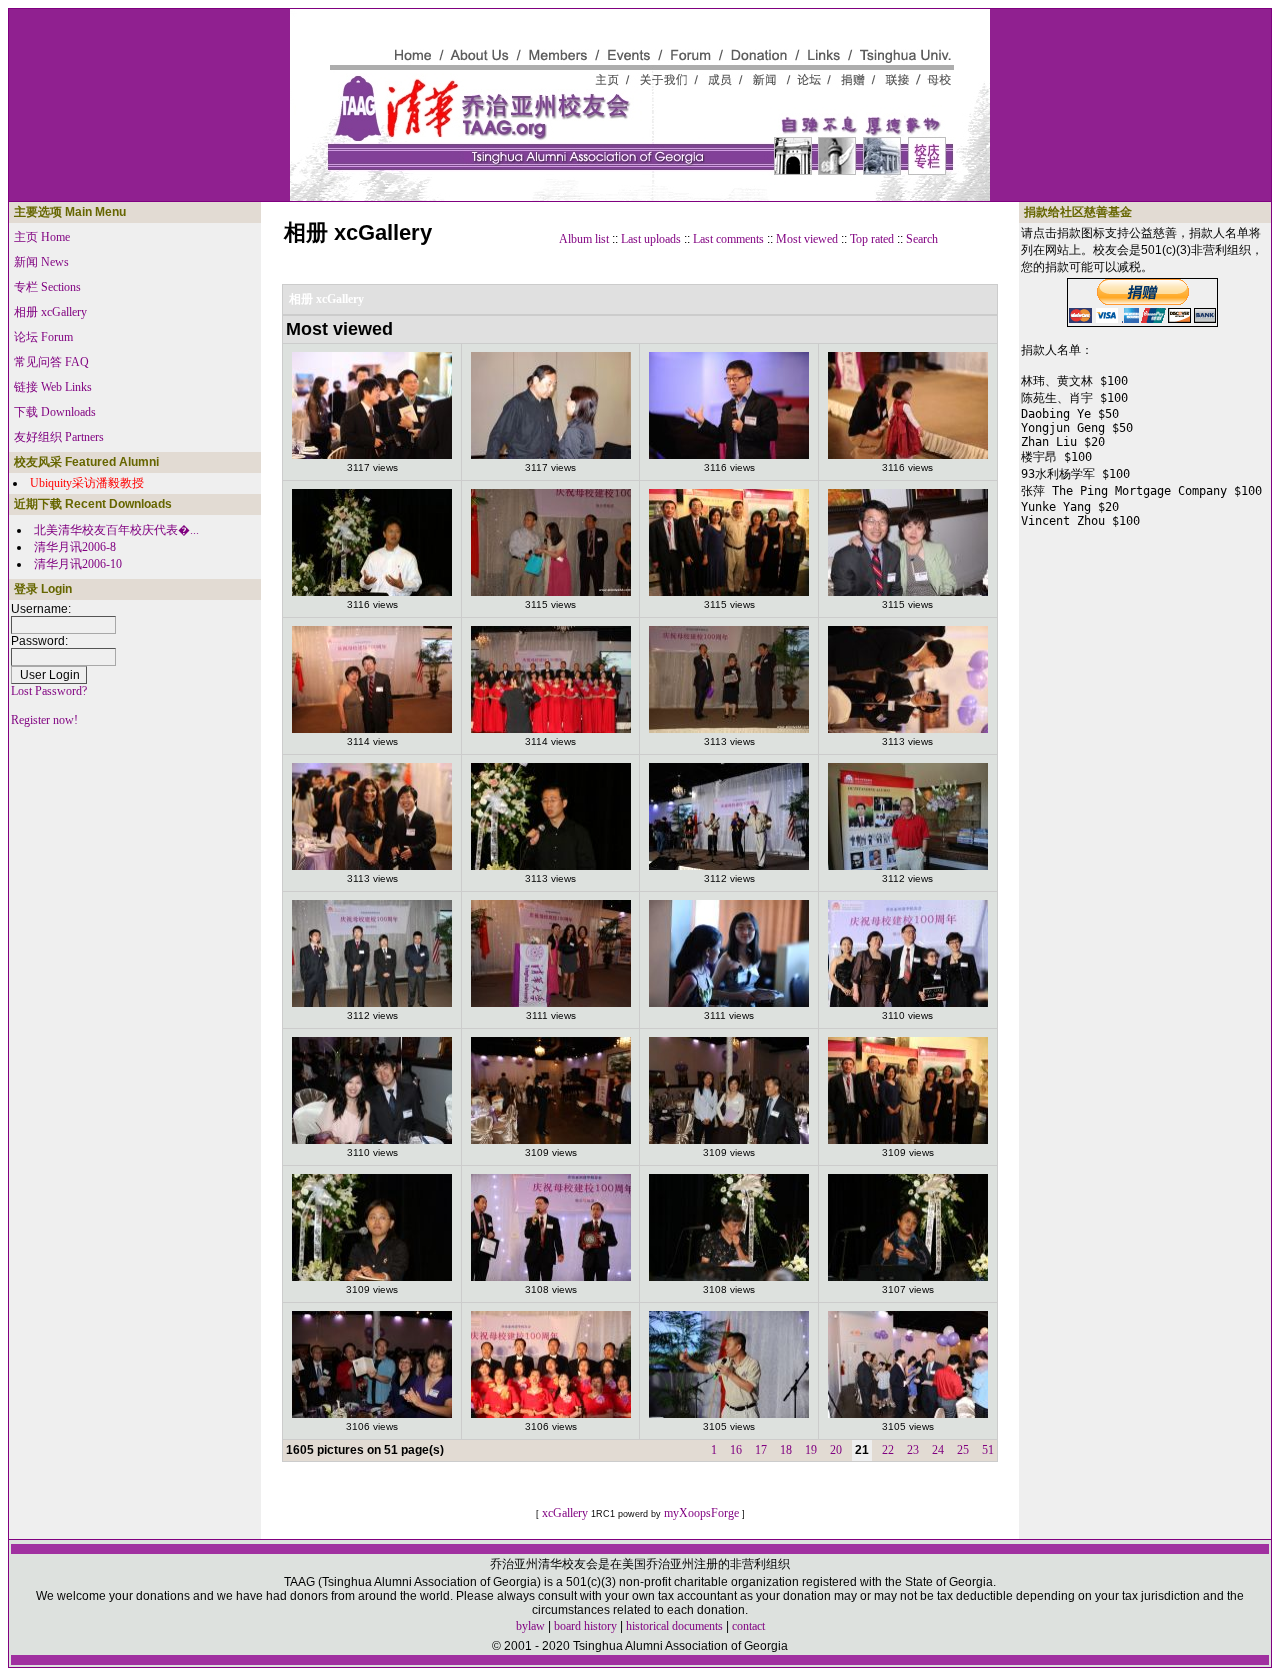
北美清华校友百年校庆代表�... (116, 530)
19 (811, 1450)
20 (836, 1450)
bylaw (530, 1626)
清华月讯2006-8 (75, 547)
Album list (584, 239)
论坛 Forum (43, 337)
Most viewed (807, 239)
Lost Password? (49, 691)
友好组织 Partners (59, 437)
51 (988, 1450)
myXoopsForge (701, 1513)
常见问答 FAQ (51, 362)
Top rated (872, 239)
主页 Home (42, 237)
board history (585, 1626)
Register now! (44, 720)
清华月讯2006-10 (78, 564)
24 (938, 1450)
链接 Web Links (53, 387)
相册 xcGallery (50, 312)
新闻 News (41, 262)
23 (913, 1450)
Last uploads (651, 239)
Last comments (728, 239)
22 (888, 1450)
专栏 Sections (47, 287)
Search (922, 239)
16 (736, 1450)
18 (786, 1450)
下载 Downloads (55, 412)
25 (963, 1450)
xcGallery (565, 1513)
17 (761, 1450)
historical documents (674, 1626)
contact (748, 1626)
